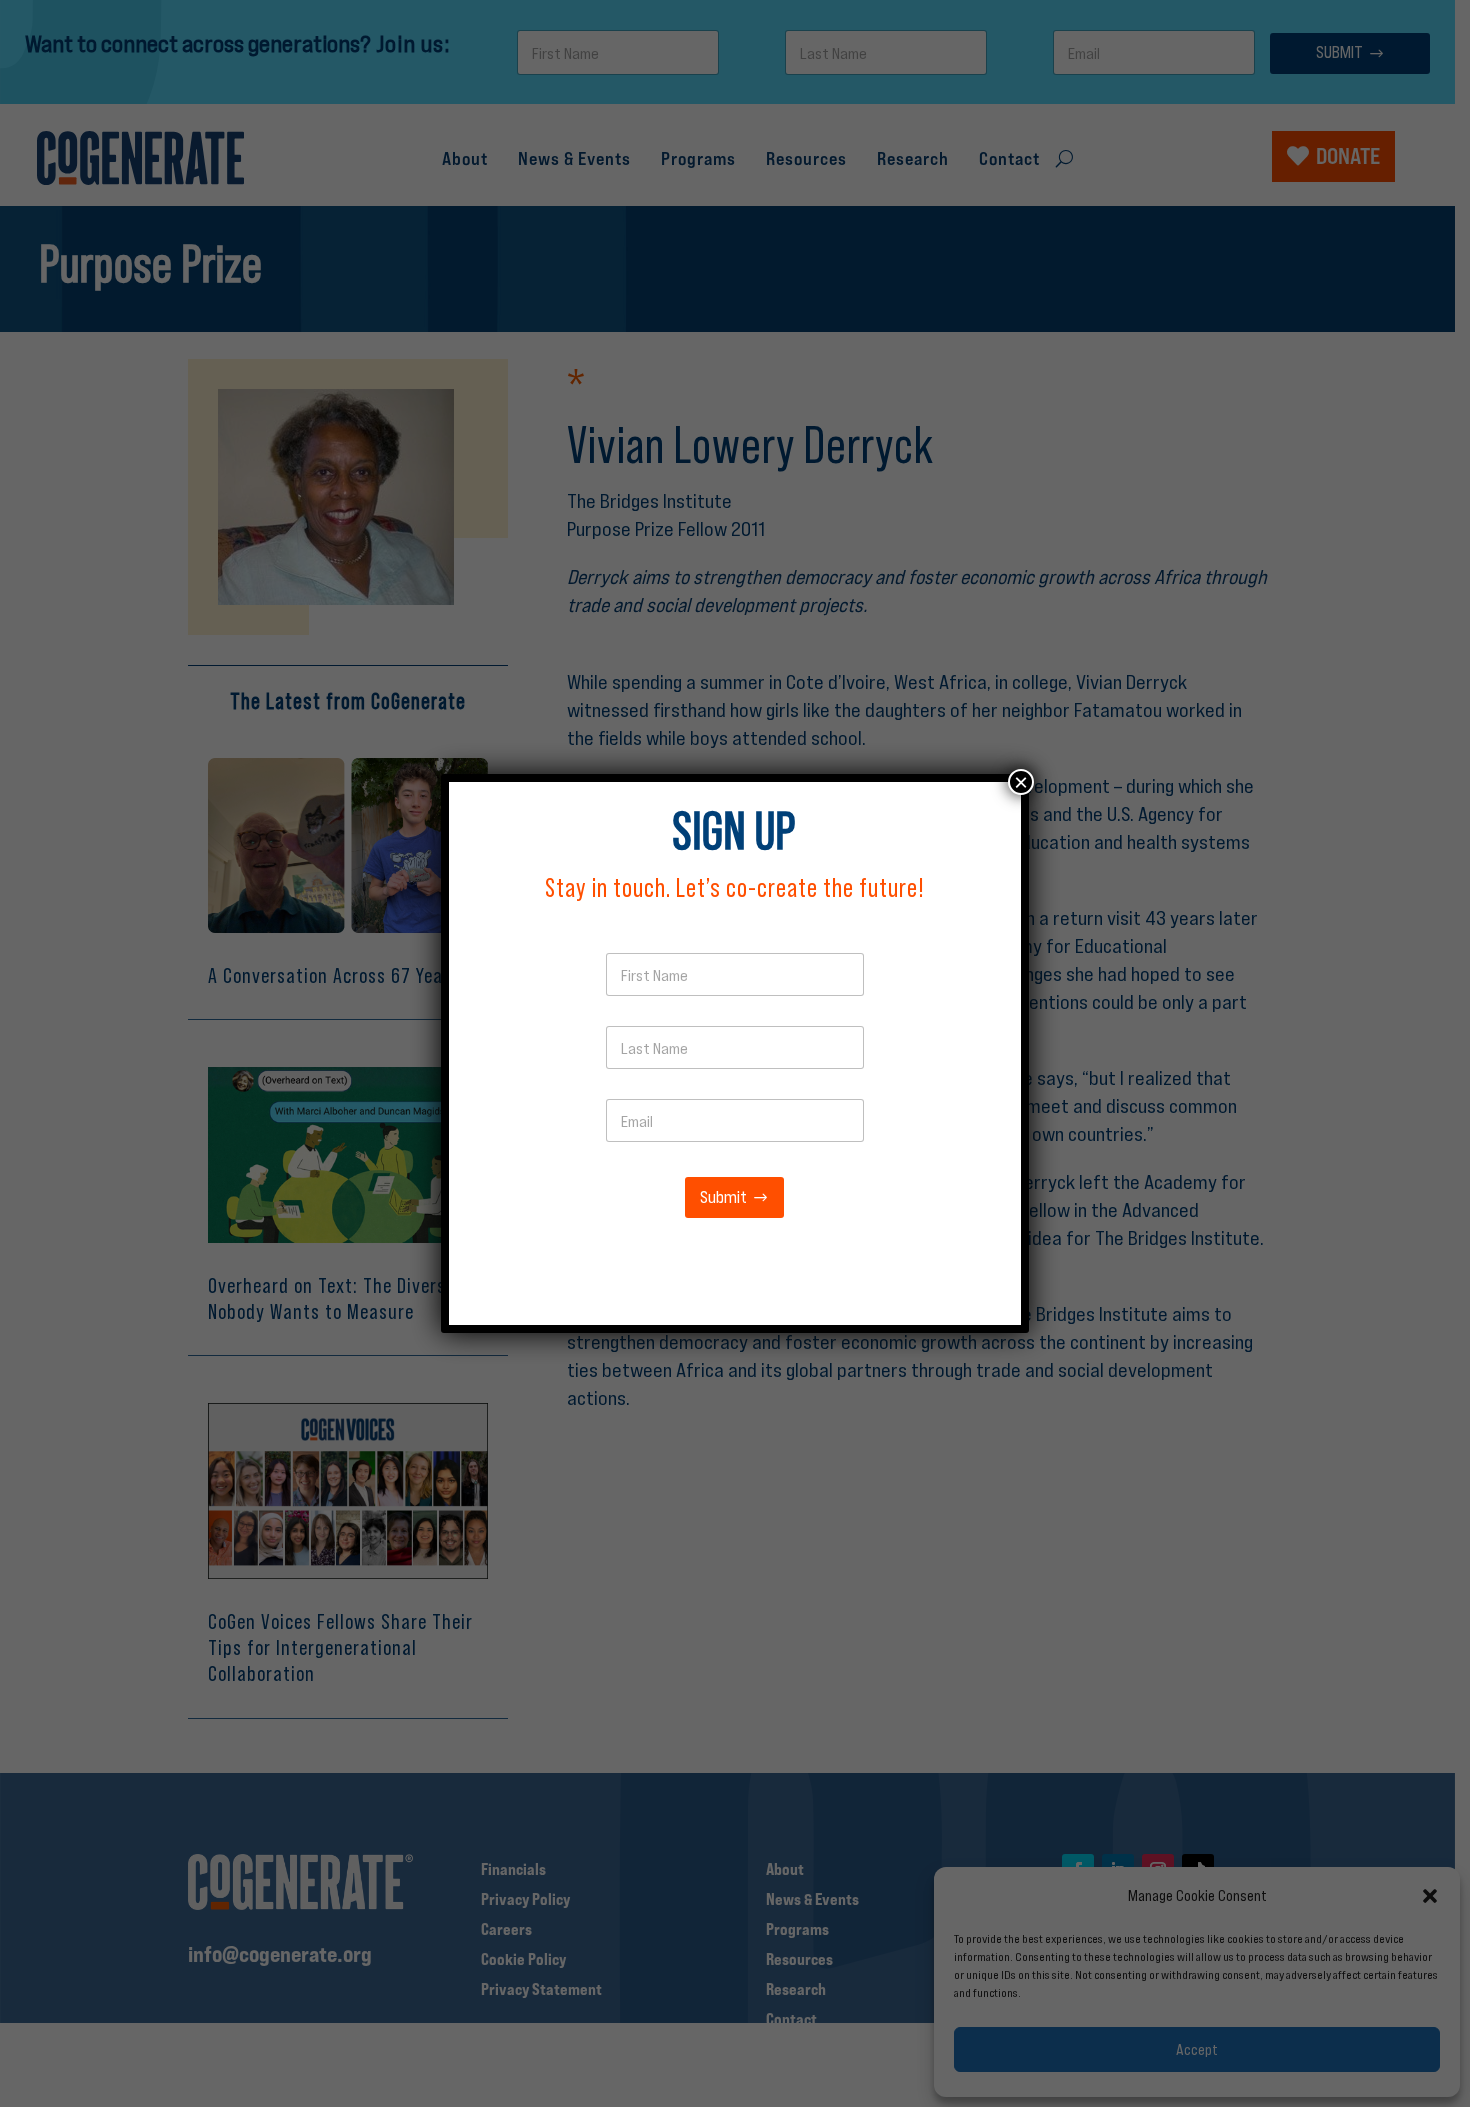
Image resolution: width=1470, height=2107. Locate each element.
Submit (723, 1197)
